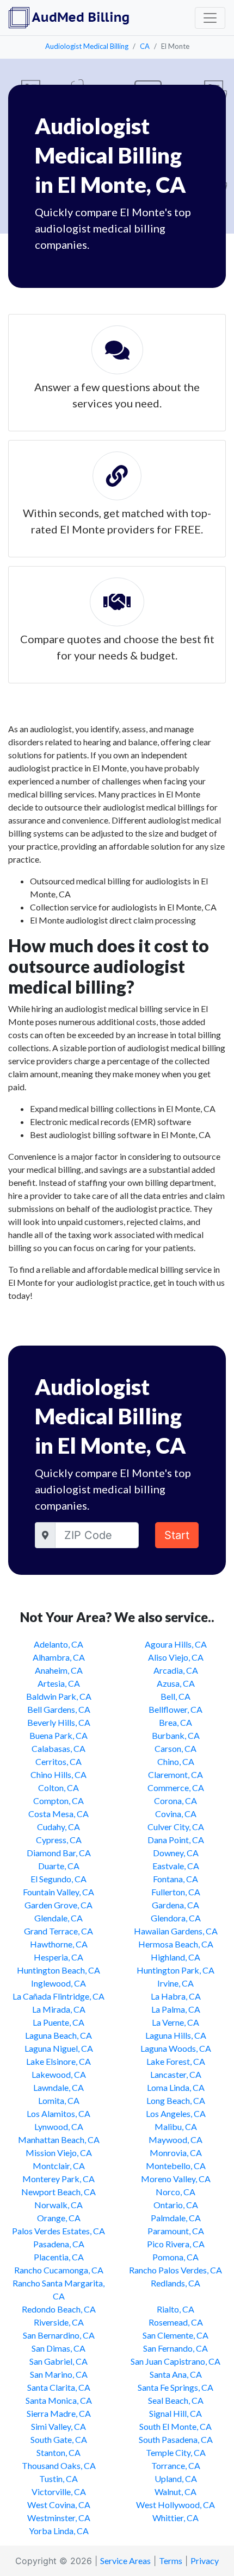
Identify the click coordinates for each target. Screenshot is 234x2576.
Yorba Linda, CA (59, 2531)
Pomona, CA (175, 2257)
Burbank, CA (176, 1735)
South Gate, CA (59, 2439)
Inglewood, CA (59, 1983)
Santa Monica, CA (59, 2400)
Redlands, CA (175, 2283)
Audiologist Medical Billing (87, 46)
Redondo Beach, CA (59, 2309)
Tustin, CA (59, 2478)
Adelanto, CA (59, 1644)
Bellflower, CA (175, 1709)
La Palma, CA (176, 2009)
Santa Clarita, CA (59, 2387)
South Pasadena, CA (176, 2439)
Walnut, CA (175, 2492)
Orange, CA (59, 2218)
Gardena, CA (175, 1905)
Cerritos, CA (59, 1761)
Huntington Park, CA (175, 1970)
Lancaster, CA (176, 2074)
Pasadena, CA (59, 2244)
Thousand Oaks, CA (59, 2465)
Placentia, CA (59, 2257)
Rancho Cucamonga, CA (59, 2270)
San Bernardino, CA (59, 2335)
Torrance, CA (176, 2465)
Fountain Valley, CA (59, 1892)
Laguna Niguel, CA (59, 2048)
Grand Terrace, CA (59, 1931)
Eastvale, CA (176, 1866)
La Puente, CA (59, 2022)
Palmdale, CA (176, 2218)
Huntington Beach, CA (59, 1970)
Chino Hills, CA (59, 1774)
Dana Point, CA (176, 1840)
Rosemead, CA (176, 2322)
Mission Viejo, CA (59, 2153)
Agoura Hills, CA (176, 1644)
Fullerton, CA (176, 1892)
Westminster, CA (59, 2518)
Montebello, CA (176, 2166)
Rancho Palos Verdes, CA (175, 2270)
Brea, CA (175, 1722)
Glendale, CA (59, 1918)
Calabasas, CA (59, 1748)
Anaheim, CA (59, 1670)
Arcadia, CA (176, 1670)
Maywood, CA (175, 2140)
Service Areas (125, 2561)
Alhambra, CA (59, 1657)
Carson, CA (175, 1748)
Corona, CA (175, 1801)
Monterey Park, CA (59, 2179)
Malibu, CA (176, 2126)
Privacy (205, 2561)
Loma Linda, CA (176, 2087)
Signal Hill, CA (175, 2413)
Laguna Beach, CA (59, 2035)
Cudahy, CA (59, 1827)
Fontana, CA (175, 1879)
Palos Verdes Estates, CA (59, 2231)
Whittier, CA (175, 2518)
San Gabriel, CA (59, 2361)
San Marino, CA (59, 2374)
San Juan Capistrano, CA (175, 2361)
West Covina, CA (59, 2505)
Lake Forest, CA (176, 2061)
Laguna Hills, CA (176, 2035)
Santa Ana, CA (176, 2374)
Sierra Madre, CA (59, 2413)
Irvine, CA (175, 1983)
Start (177, 1535)
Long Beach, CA (176, 2100)
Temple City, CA (176, 2452)
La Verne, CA (175, 2022)
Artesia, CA (59, 1683)
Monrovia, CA (176, 2153)
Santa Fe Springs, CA (175, 2387)
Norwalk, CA (59, 2205)
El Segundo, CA (59, 1879)
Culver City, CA (176, 1827)
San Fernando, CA (175, 2348)
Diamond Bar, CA (59, 1853)
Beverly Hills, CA (59, 1722)
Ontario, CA (176, 2205)
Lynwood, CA (59, 2126)
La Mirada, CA (59, 2009)
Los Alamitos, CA (59, 2113)
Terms (171, 2561)
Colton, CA (59, 1788)
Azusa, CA (176, 1683)
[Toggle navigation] (210, 18)
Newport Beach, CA (59, 2192)
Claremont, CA (175, 1774)
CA (145, 46)
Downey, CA (176, 1853)
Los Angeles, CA (176, 2113)
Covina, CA (176, 1814)
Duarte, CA (59, 1866)
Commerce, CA (176, 1788)
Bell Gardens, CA (59, 1709)
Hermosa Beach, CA (176, 1944)
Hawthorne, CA (59, 1944)
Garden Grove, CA (59, 1905)
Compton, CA (59, 1801)
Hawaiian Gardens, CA (176, 1931)
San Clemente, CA (175, 2335)
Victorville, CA (59, 2492)
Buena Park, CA (59, 1735)
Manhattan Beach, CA (59, 2140)
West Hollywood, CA (175, 2505)
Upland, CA (176, 2478)
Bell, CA (175, 1696)
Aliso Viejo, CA (176, 1657)
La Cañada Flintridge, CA (59, 1996)
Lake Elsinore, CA (59, 2061)
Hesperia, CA (59, 1957)
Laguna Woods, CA (176, 2048)
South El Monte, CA (175, 2426)
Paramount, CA (176, 2231)
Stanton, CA (59, 2452)
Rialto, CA (175, 2309)
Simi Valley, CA (59, 2426)
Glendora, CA (176, 1918)
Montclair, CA (59, 2166)
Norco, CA (175, 2192)
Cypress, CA (59, 1840)
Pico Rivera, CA (176, 2244)
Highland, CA (175, 1957)
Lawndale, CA (59, 2087)
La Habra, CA (176, 1996)
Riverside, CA (59, 2322)
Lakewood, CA (59, 2074)
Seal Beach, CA (176, 2400)
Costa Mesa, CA (59, 1814)
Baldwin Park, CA (59, 1696)
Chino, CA (176, 1761)
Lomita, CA (59, 2100)
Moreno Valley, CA (176, 2179)
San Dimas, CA (59, 2348)
